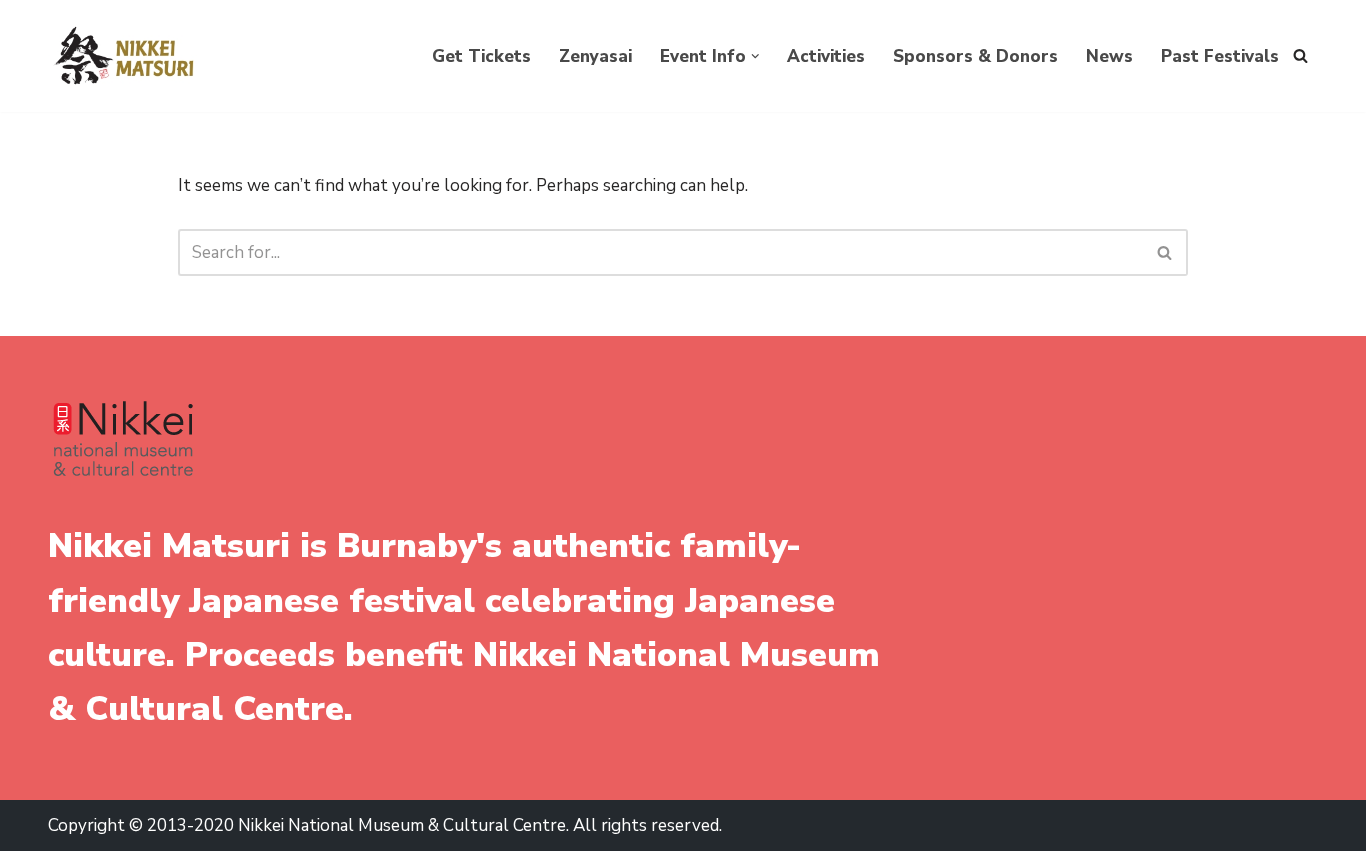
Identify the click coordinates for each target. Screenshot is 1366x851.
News (1109, 56)
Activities (826, 56)
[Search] (1300, 55)
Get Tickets (481, 56)
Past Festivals (1220, 56)
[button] (755, 56)
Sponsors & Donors (975, 56)
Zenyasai (595, 56)
